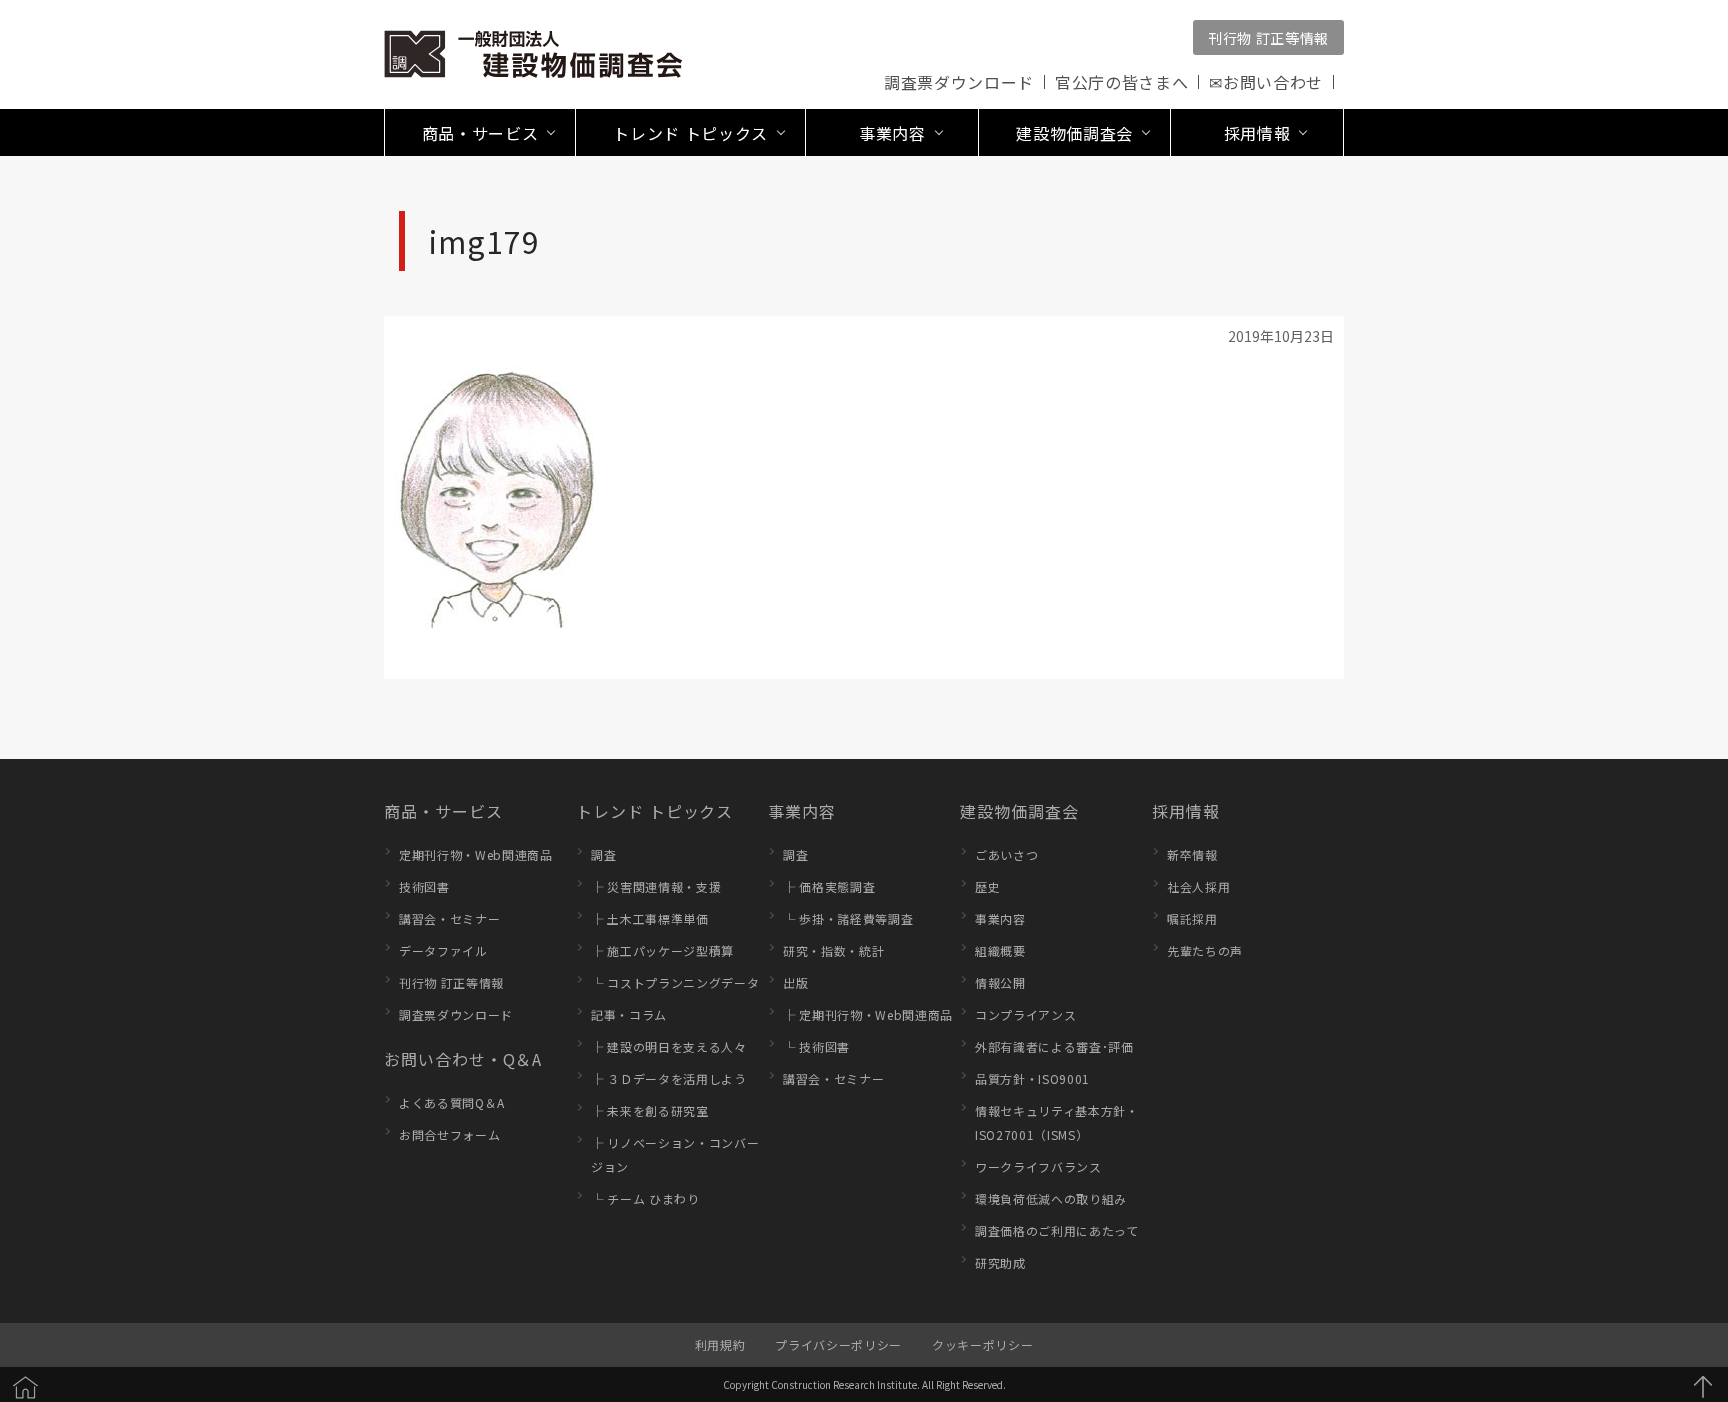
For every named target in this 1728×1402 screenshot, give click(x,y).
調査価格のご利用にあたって (1057, 1230)
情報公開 (1000, 982)
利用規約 (720, 1344)
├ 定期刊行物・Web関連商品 (868, 1014)
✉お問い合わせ (1266, 82)
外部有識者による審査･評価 (1054, 1046)
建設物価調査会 (1019, 811)
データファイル (443, 950)
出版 (795, 982)
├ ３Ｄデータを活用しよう (669, 1078)
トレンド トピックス (654, 811)
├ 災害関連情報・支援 (656, 886)
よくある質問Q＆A (452, 1102)
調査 (603, 854)
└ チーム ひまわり (645, 1198)
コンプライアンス (1025, 1014)
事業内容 (802, 811)
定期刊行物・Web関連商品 (476, 854)
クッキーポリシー (982, 1344)
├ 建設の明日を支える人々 (669, 1046)
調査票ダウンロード (959, 82)
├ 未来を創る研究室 (650, 1110)
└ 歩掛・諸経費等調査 (848, 918)
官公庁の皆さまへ (1121, 82)
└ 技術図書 (816, 1046)
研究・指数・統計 (833, 950)
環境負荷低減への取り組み (1051, 1198)
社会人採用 (1198, 886)
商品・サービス (443, 811)
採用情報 (1186, 811)
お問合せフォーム (449, 1134)
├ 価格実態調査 (829, 886)
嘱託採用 (1192, 918)
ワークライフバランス (1038, 1166)
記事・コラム (629, 1014)
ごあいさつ (1006, 854)
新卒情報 (1192, 854)
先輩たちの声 (1205, 950)
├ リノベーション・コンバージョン (675, 1154)
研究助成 (1000, 1262)
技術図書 (424, 886)
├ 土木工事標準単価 (650, 918)
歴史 (987, 886)
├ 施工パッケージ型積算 (662, 950)
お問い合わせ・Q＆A (463, 1059)
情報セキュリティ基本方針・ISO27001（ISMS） (1057, 1122)
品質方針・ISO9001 (1032, 1078)
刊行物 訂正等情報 (1268, 38)
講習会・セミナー (449, 918)
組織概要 (1000, 950)
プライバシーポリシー (838, 1344)
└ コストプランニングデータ (675, 982)
